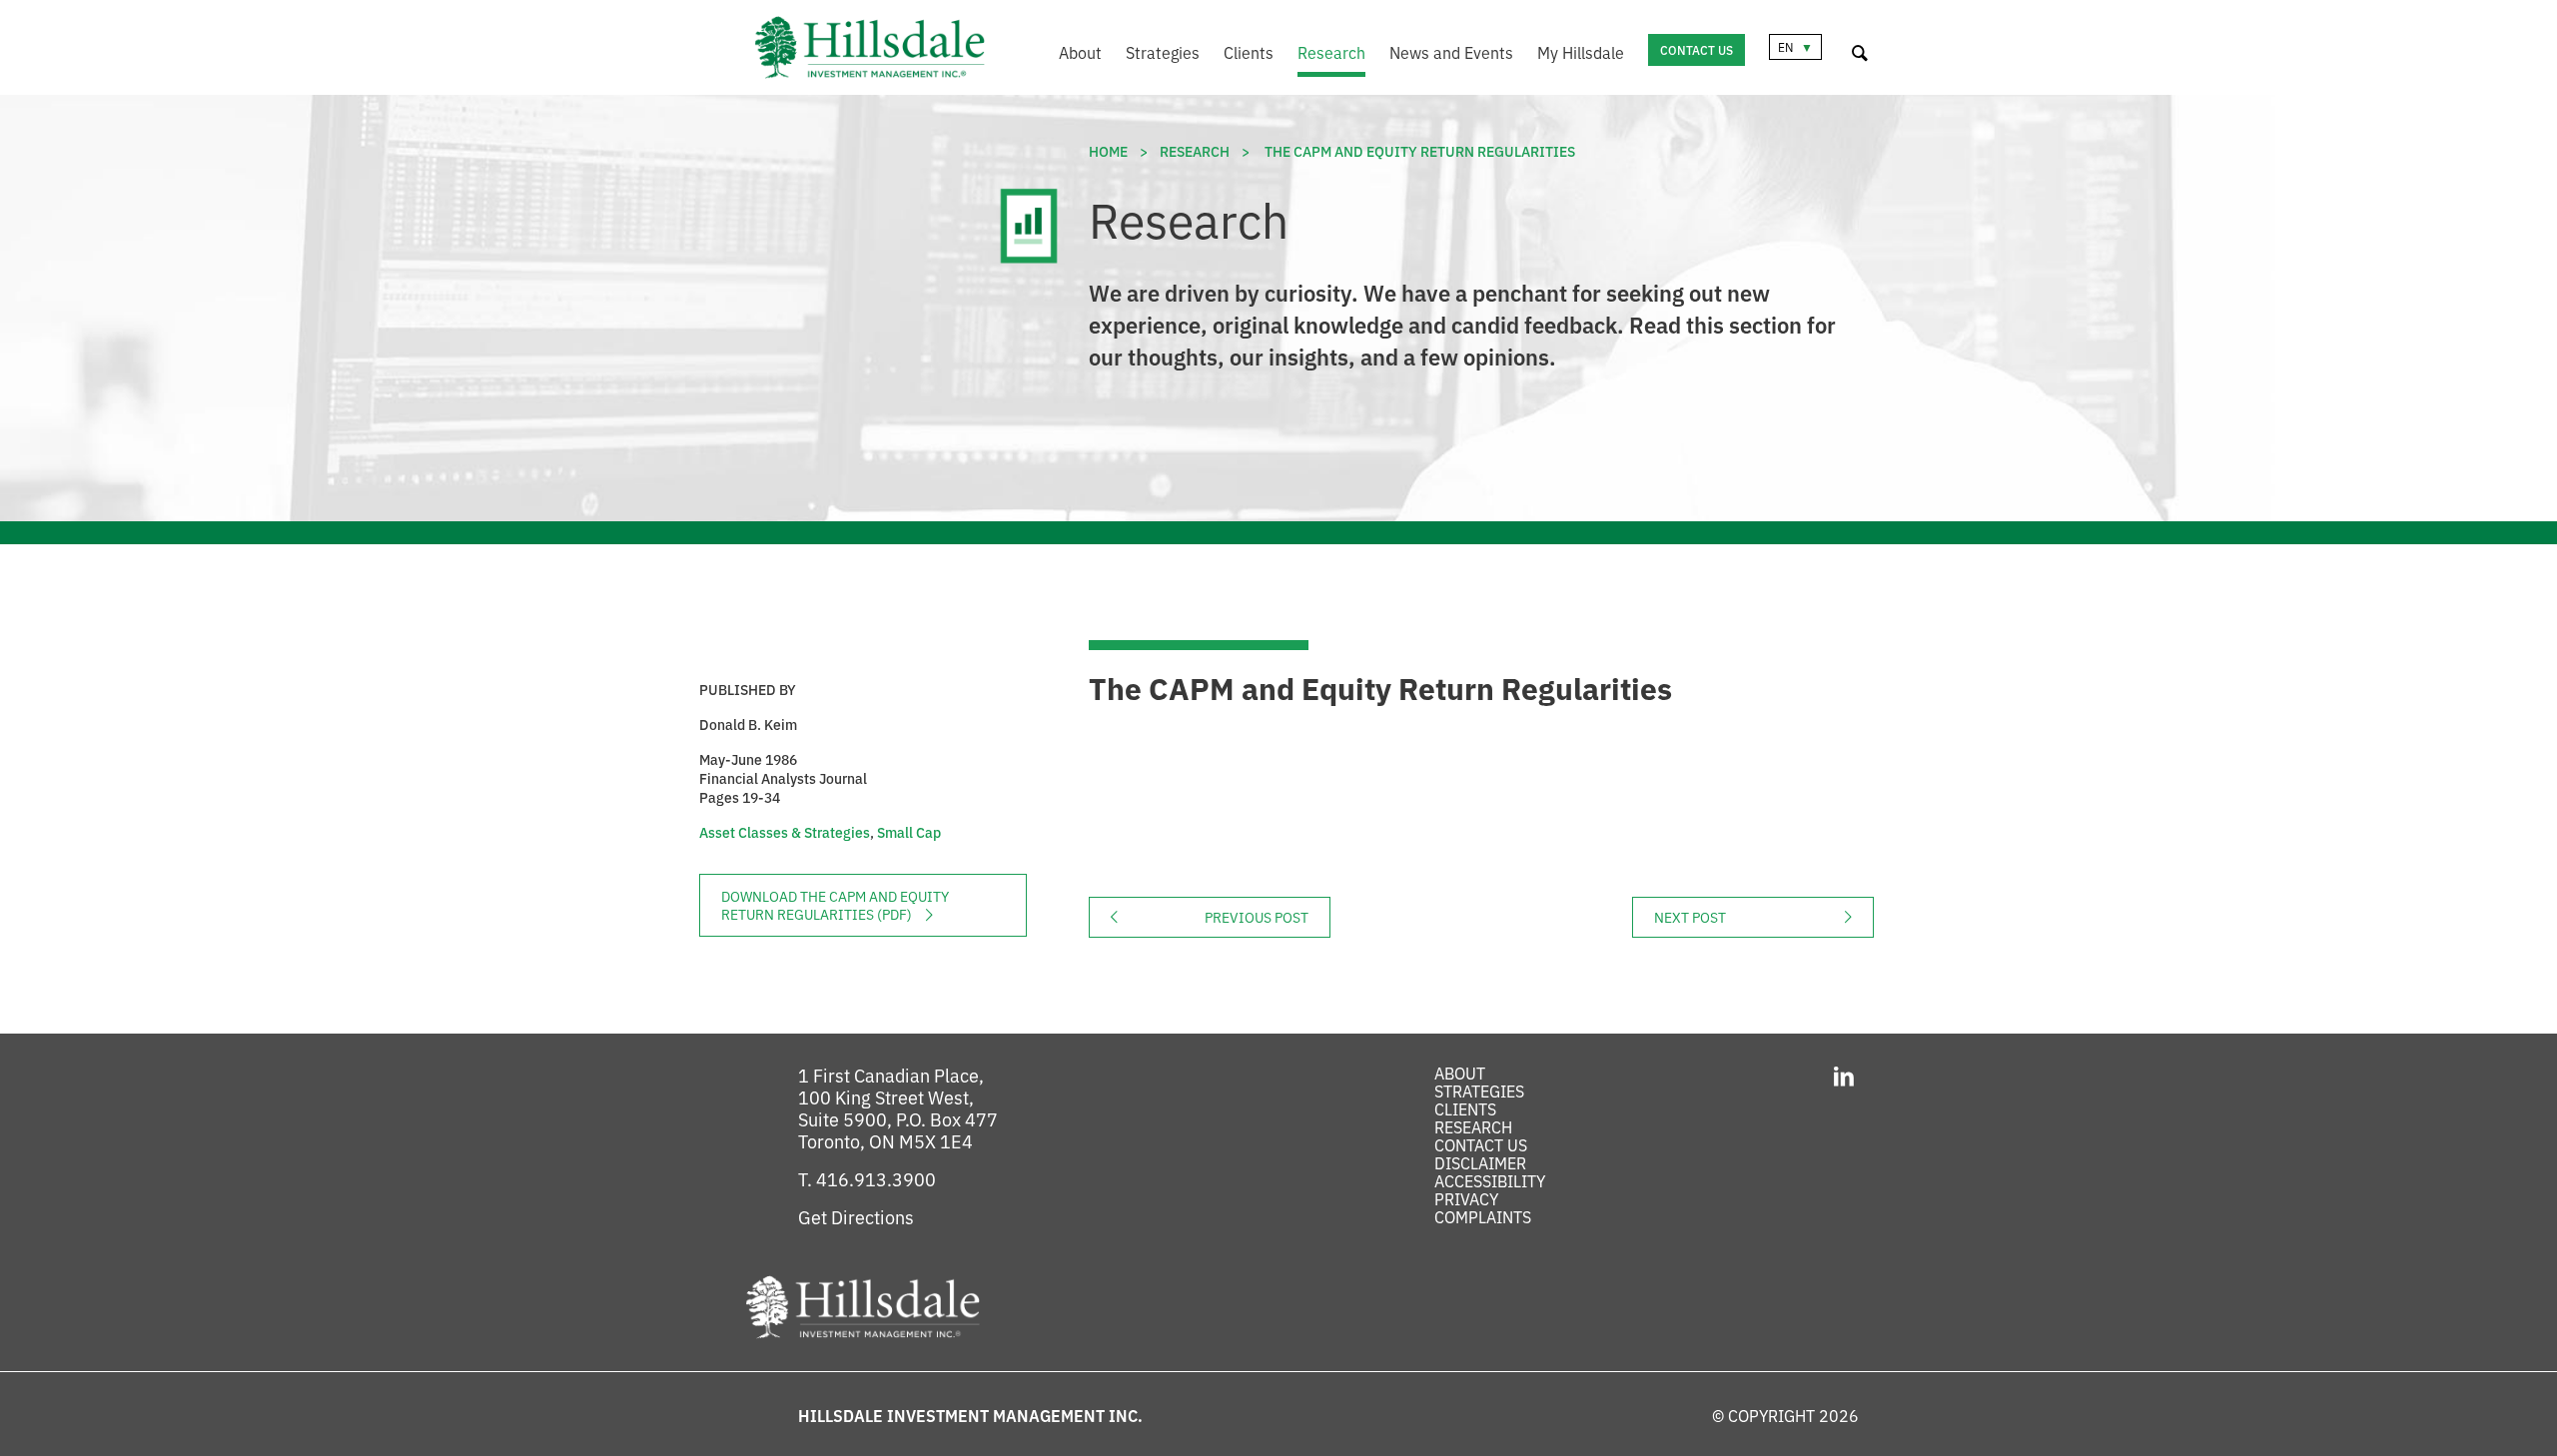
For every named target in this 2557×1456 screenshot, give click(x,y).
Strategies (1163, 52)
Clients (1249, 52)
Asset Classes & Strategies (785, 832)
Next (1764, 917)
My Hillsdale (1581, 52)
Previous (1268, 917)
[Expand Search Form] (1860, 49)
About (1080, 52)
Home (1108, 151)
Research (1331, 52)
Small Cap (909, 832)
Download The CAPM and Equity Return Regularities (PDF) (835, 905)
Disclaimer (1480, 1162)
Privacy (1466, 1198)
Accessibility (1490, 1180)
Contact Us (1697, 49)
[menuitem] (1068, 54)
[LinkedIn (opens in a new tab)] (1843, 1074)
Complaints (1483, 1216)
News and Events (1451, 52)
